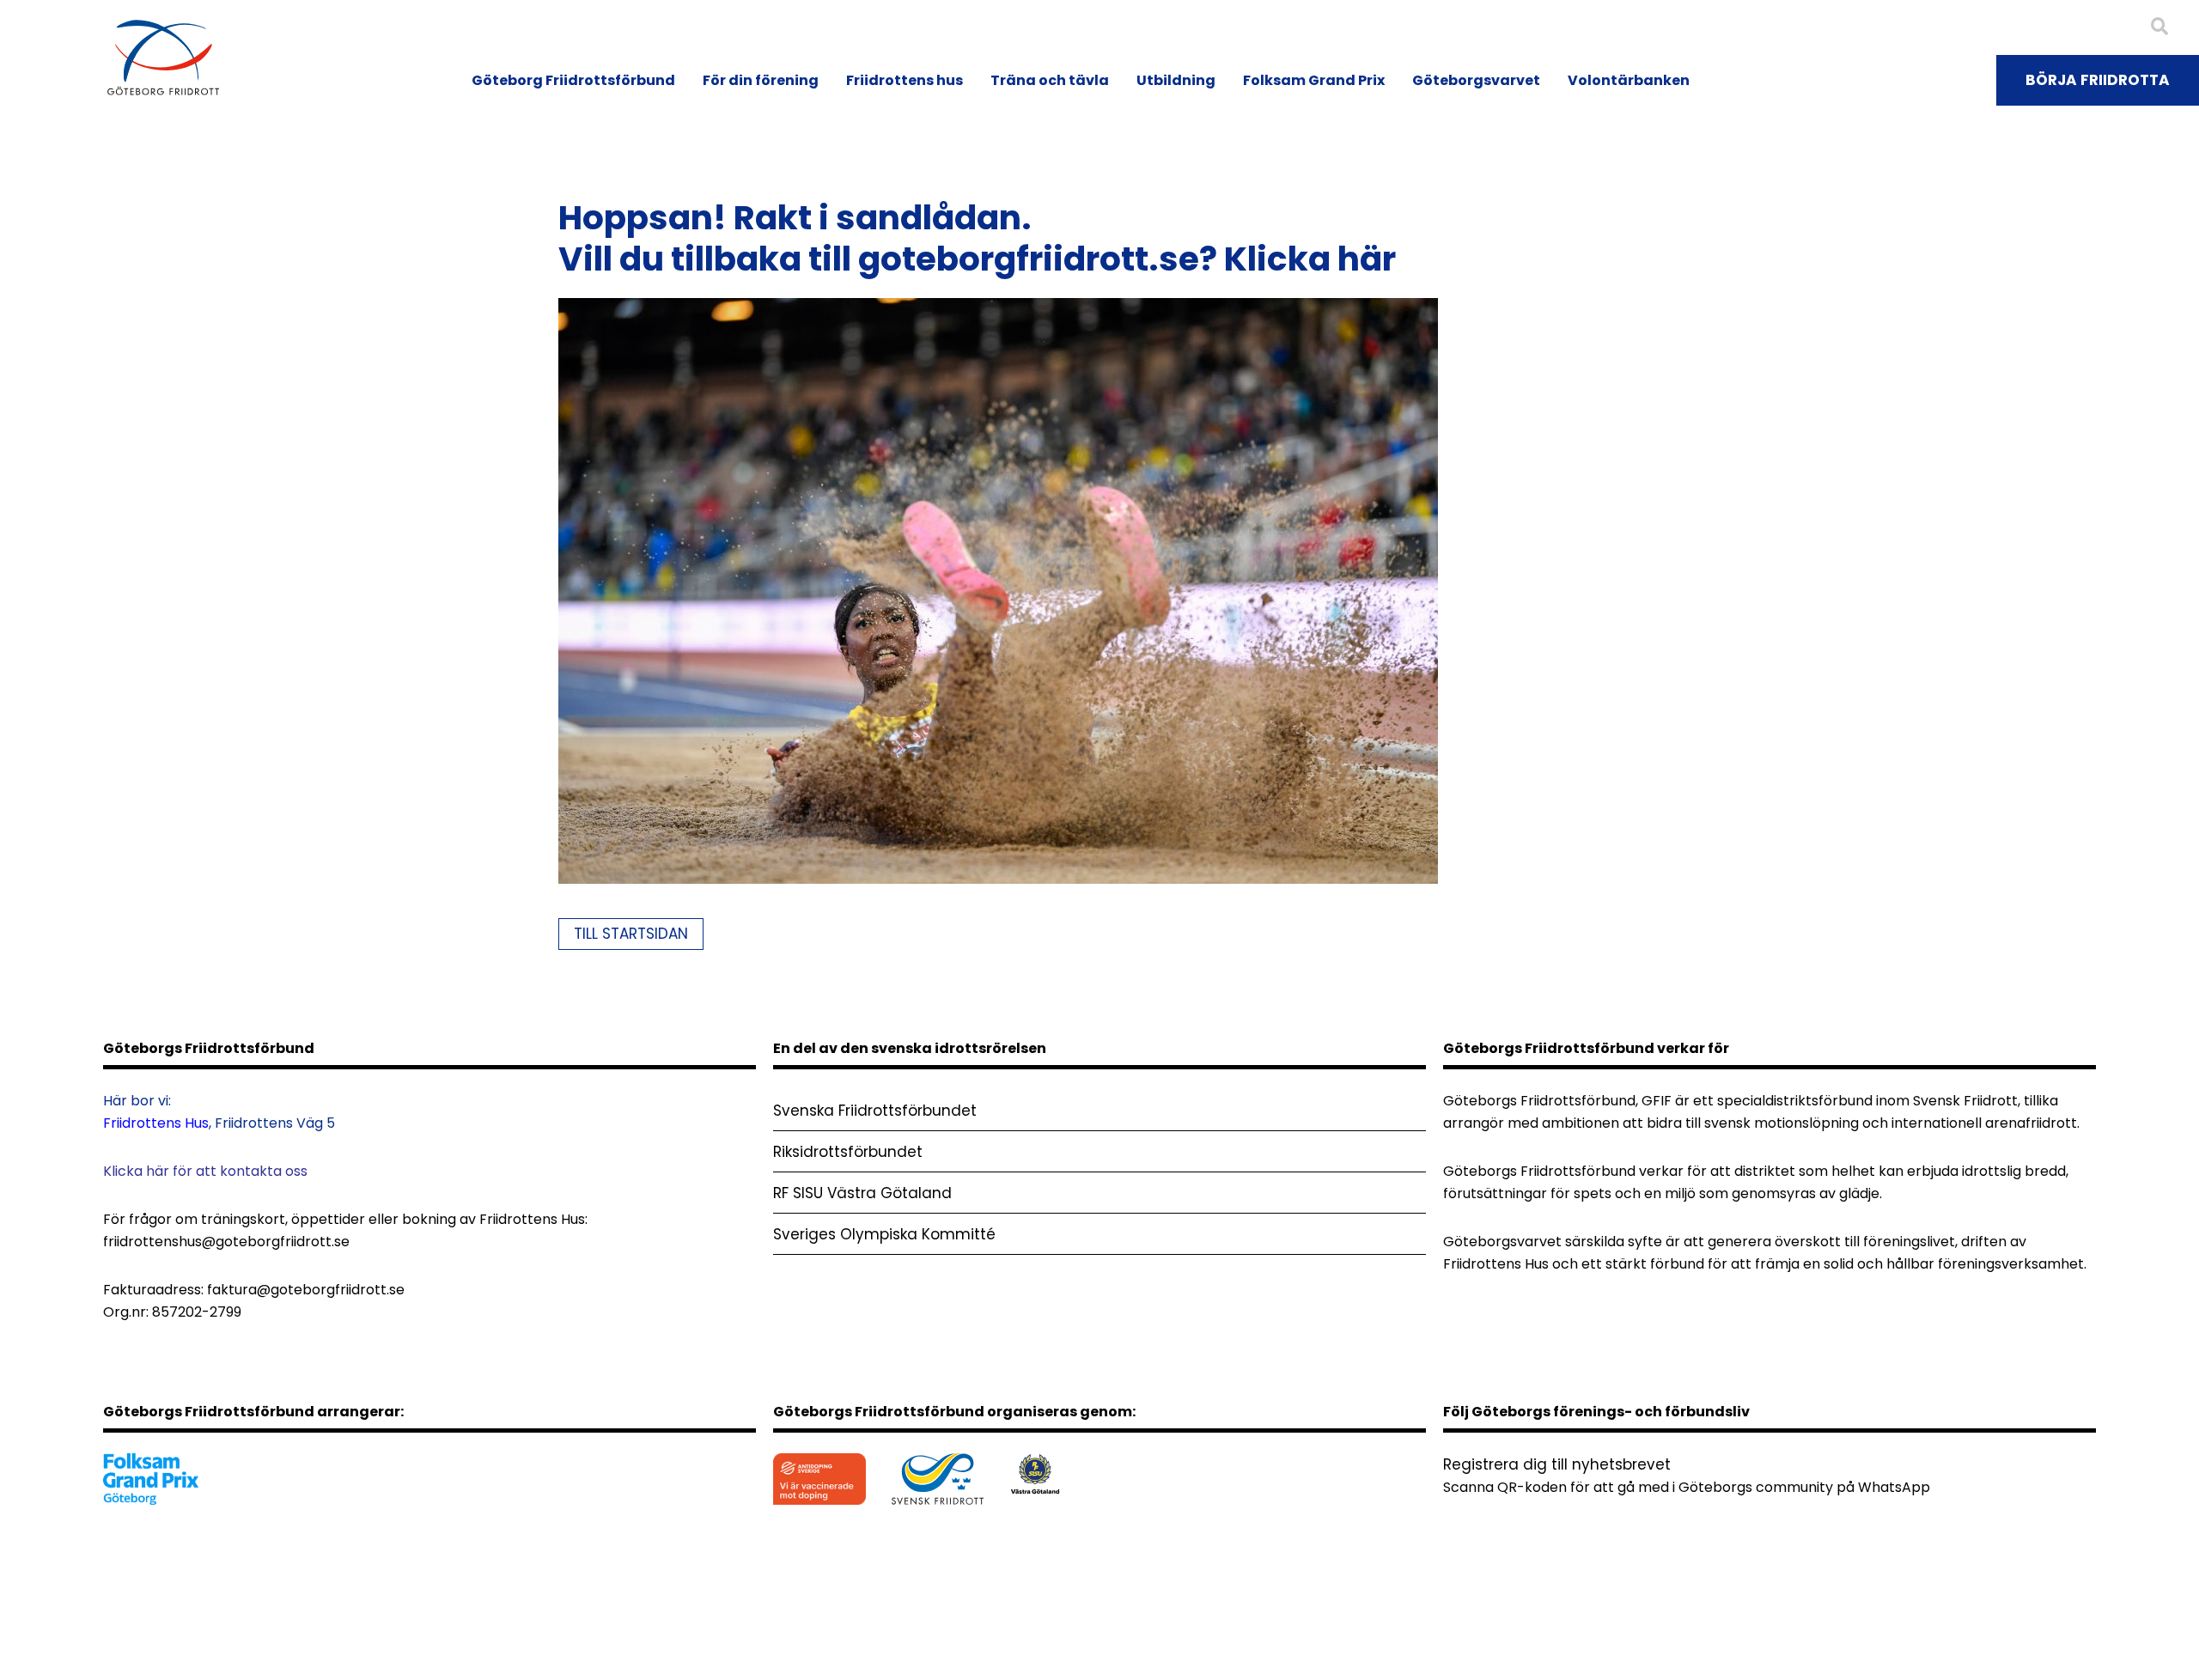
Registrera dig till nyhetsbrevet (1557, 1464)
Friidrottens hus (905, 80)
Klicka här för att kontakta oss (205, 1171)
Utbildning (1176, 80)
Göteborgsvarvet (1476, 80)
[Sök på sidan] (2159, 27)
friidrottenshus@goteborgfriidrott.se (226, 1242)
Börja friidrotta (2098, 80)
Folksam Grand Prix (1314, 80)
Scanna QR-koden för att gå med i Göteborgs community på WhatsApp (1687, 1487)
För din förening (761, 80)
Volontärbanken (1629, 80)
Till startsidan (631, 934)
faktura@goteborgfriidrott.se (306, 1290)
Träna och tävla (1050, 80)
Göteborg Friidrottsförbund (573, 80)
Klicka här (1310, 259)
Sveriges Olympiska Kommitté (884, 1234)
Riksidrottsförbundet (848, 1152)
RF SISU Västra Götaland (862, 1193)
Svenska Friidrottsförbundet (875, 1111)
